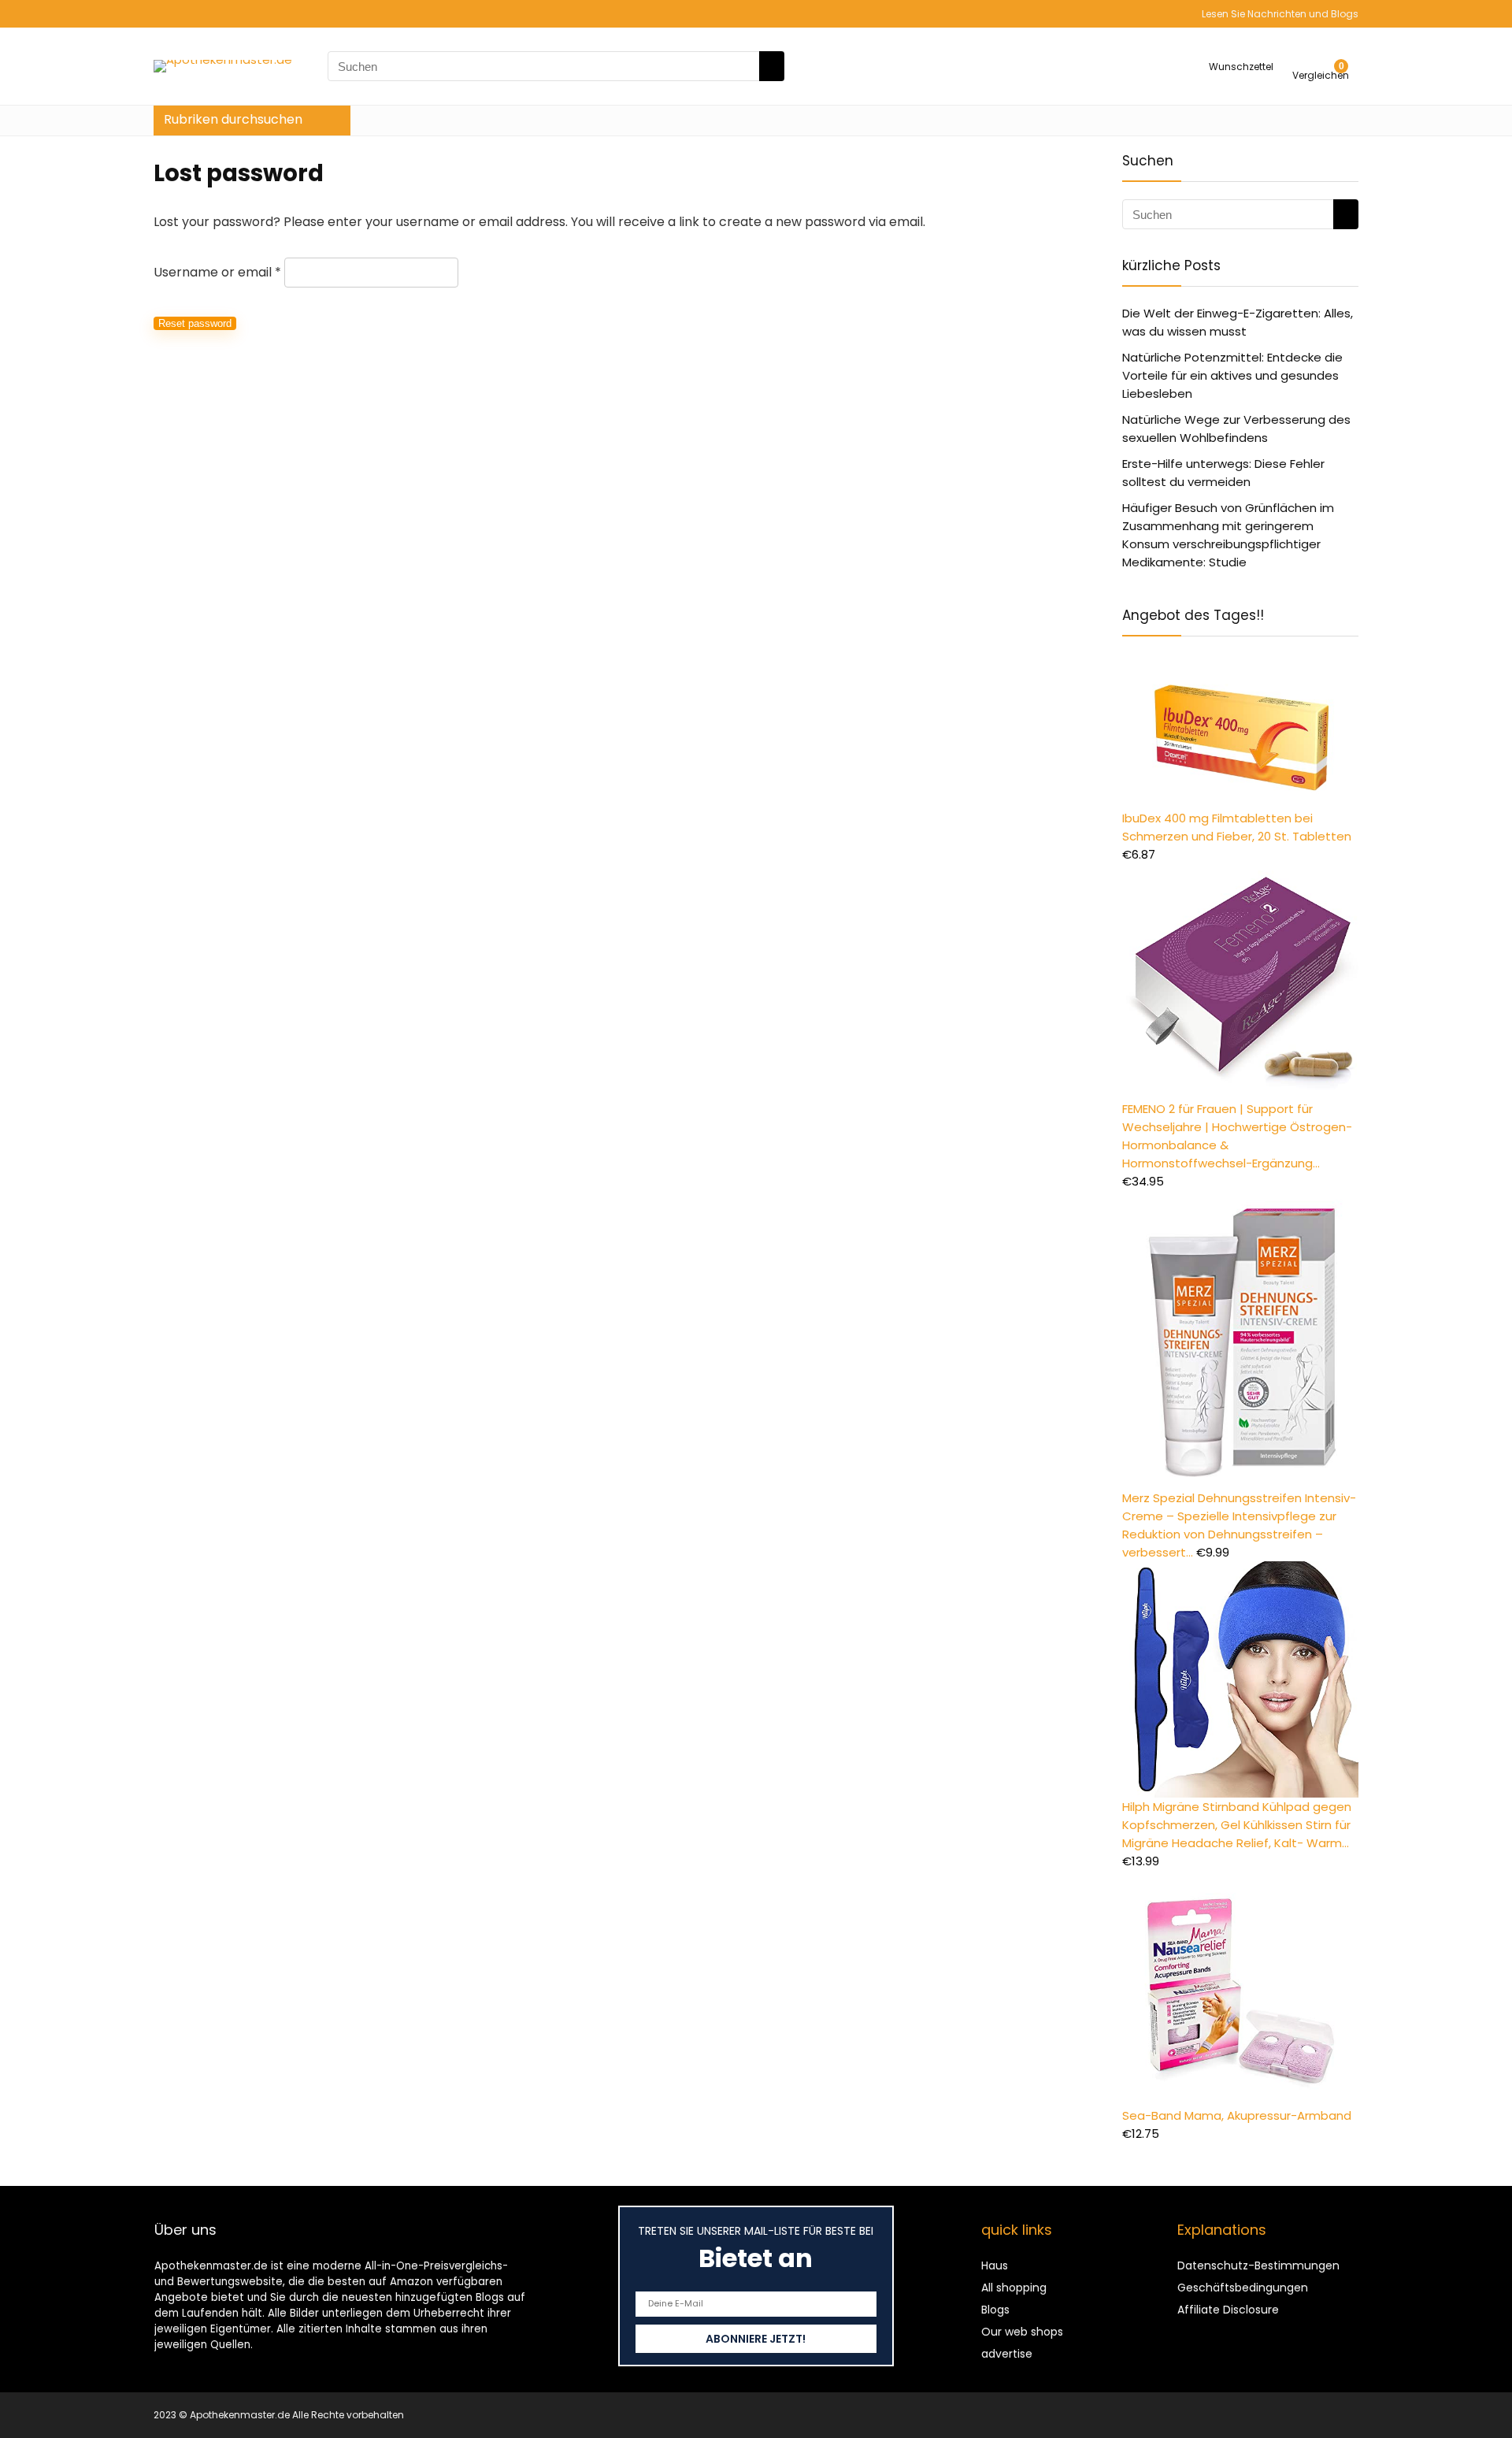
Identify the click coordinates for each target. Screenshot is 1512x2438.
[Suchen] (772, 66)
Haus (995, 2265)
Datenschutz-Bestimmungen (1258, 2265)
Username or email (217, 272)
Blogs (995, 2310)
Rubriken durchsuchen (233, 119)
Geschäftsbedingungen (1243, 2288)
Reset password (195, 323)
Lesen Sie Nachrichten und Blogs (1280, 14)
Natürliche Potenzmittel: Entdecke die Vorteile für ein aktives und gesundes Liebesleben (1232, 375)
